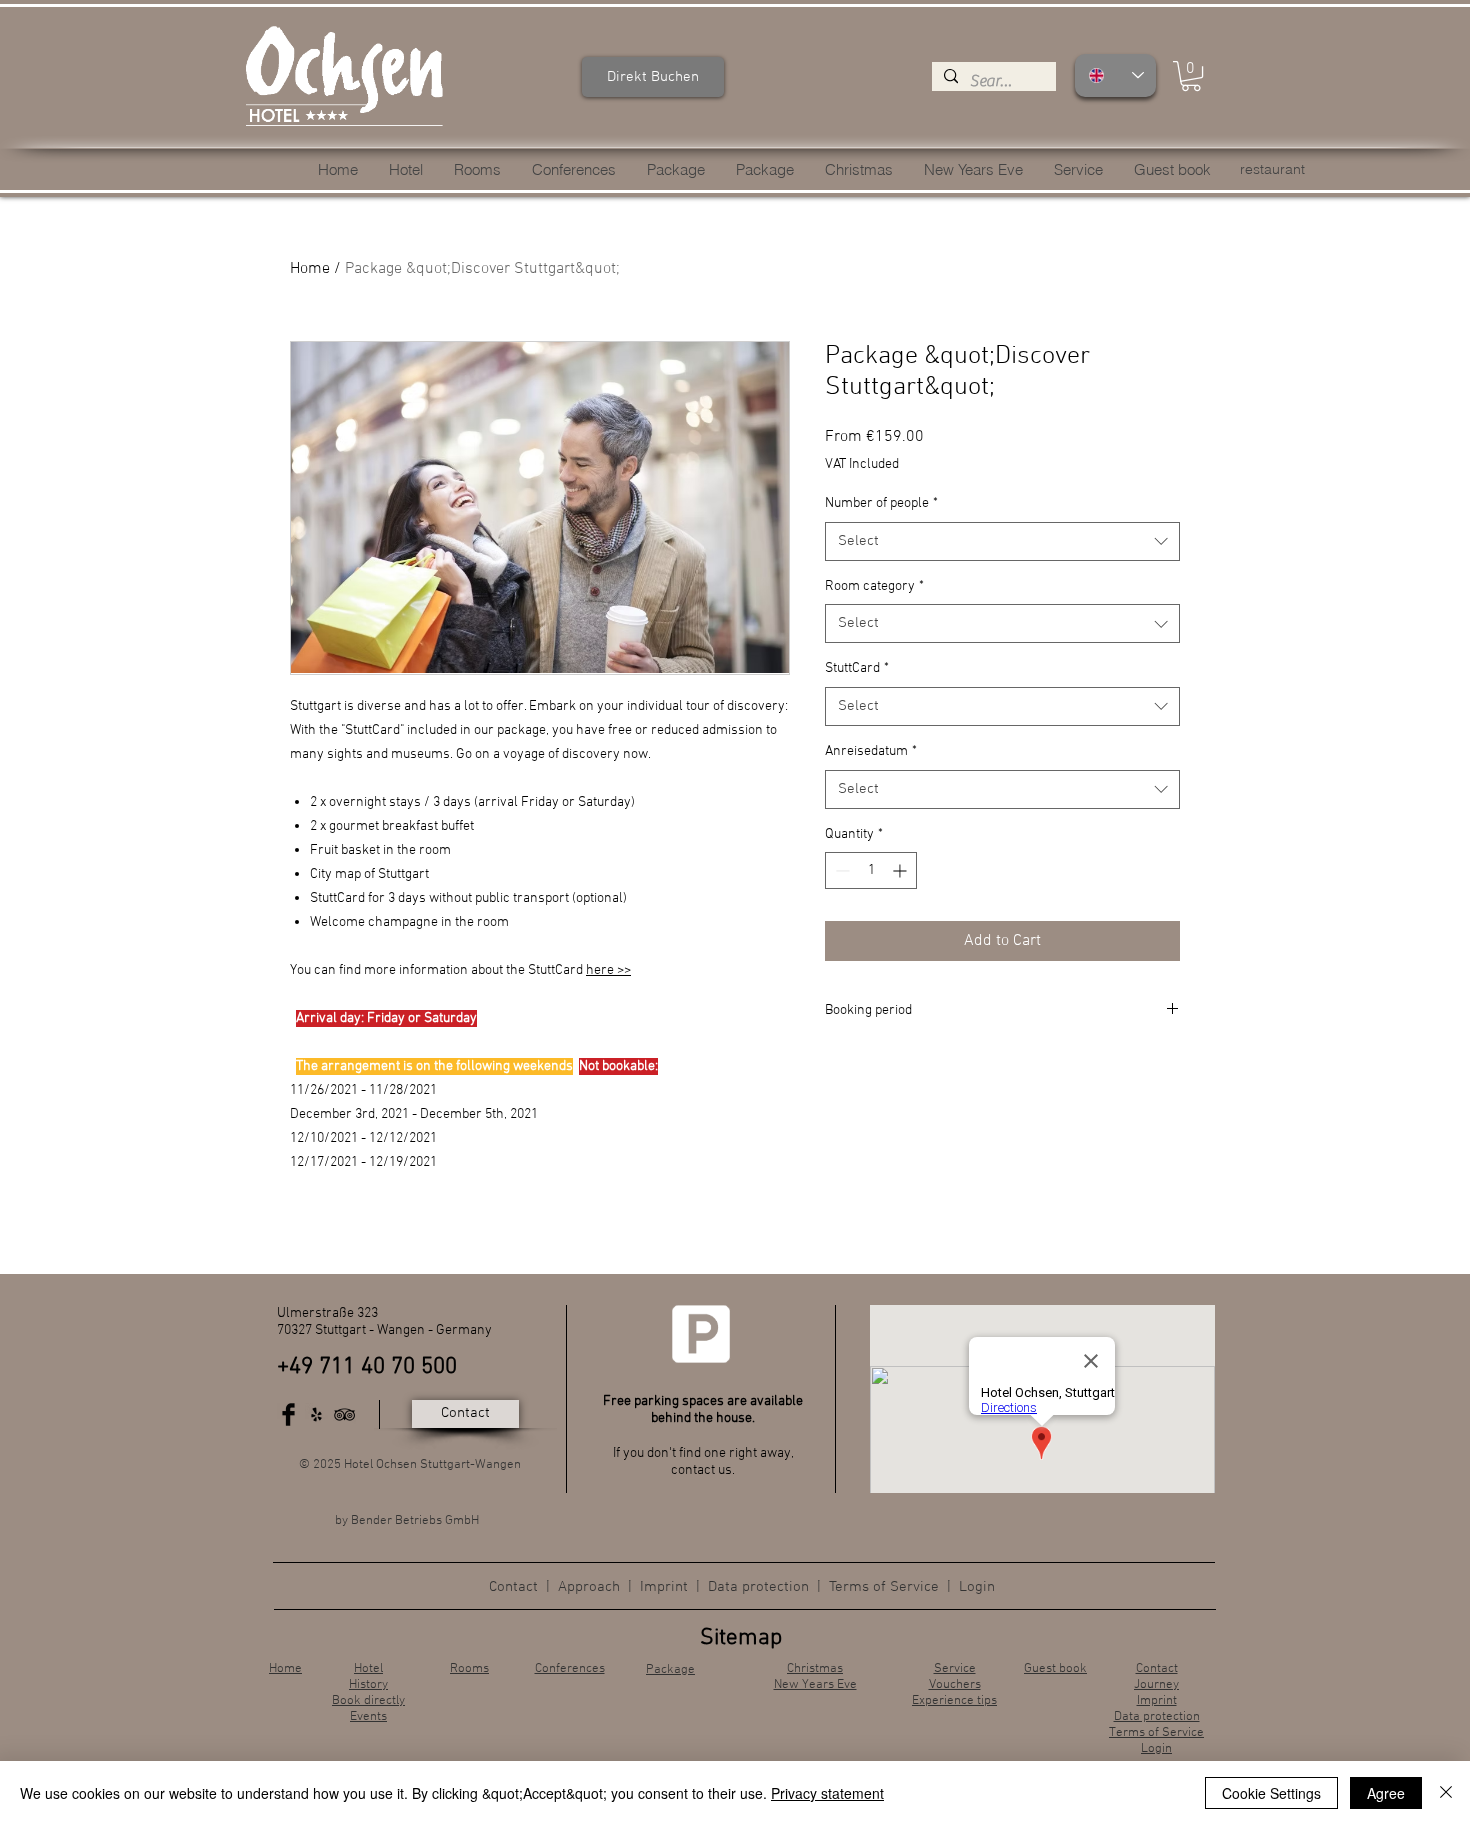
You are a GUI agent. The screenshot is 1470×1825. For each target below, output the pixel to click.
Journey (1156, 1685)
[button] (1191, 76)
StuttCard (857, 668)
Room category (874, 586)
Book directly (368, 1701)
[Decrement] (840, 870)
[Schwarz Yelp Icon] (316, 1414)
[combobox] (1002, 541)
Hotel (368, 1669)
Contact (513, 1587)
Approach (591, 1587)
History (368, 1685)
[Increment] (901, 870)
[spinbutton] (871, 870)
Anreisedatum (871, 751)
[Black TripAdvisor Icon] (344, 1414)
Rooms (469, 1669)
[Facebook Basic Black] (288, 1414)
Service (955, 1669)
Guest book (1055, 1669)
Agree (1386, 1793)
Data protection (758, 1587)
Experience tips (954, 1701)
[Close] (1446, 1793)
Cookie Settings (1271, 1793)
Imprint (664, 1587)
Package (670, 1670)
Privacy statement (827, 1793)
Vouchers (955, 1685)
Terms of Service (884, 1587)
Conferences (570, 1669)
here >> (608, 970)
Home (310, 269)
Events (368, 1717)
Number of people (881, 503)
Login (977, 1587)
